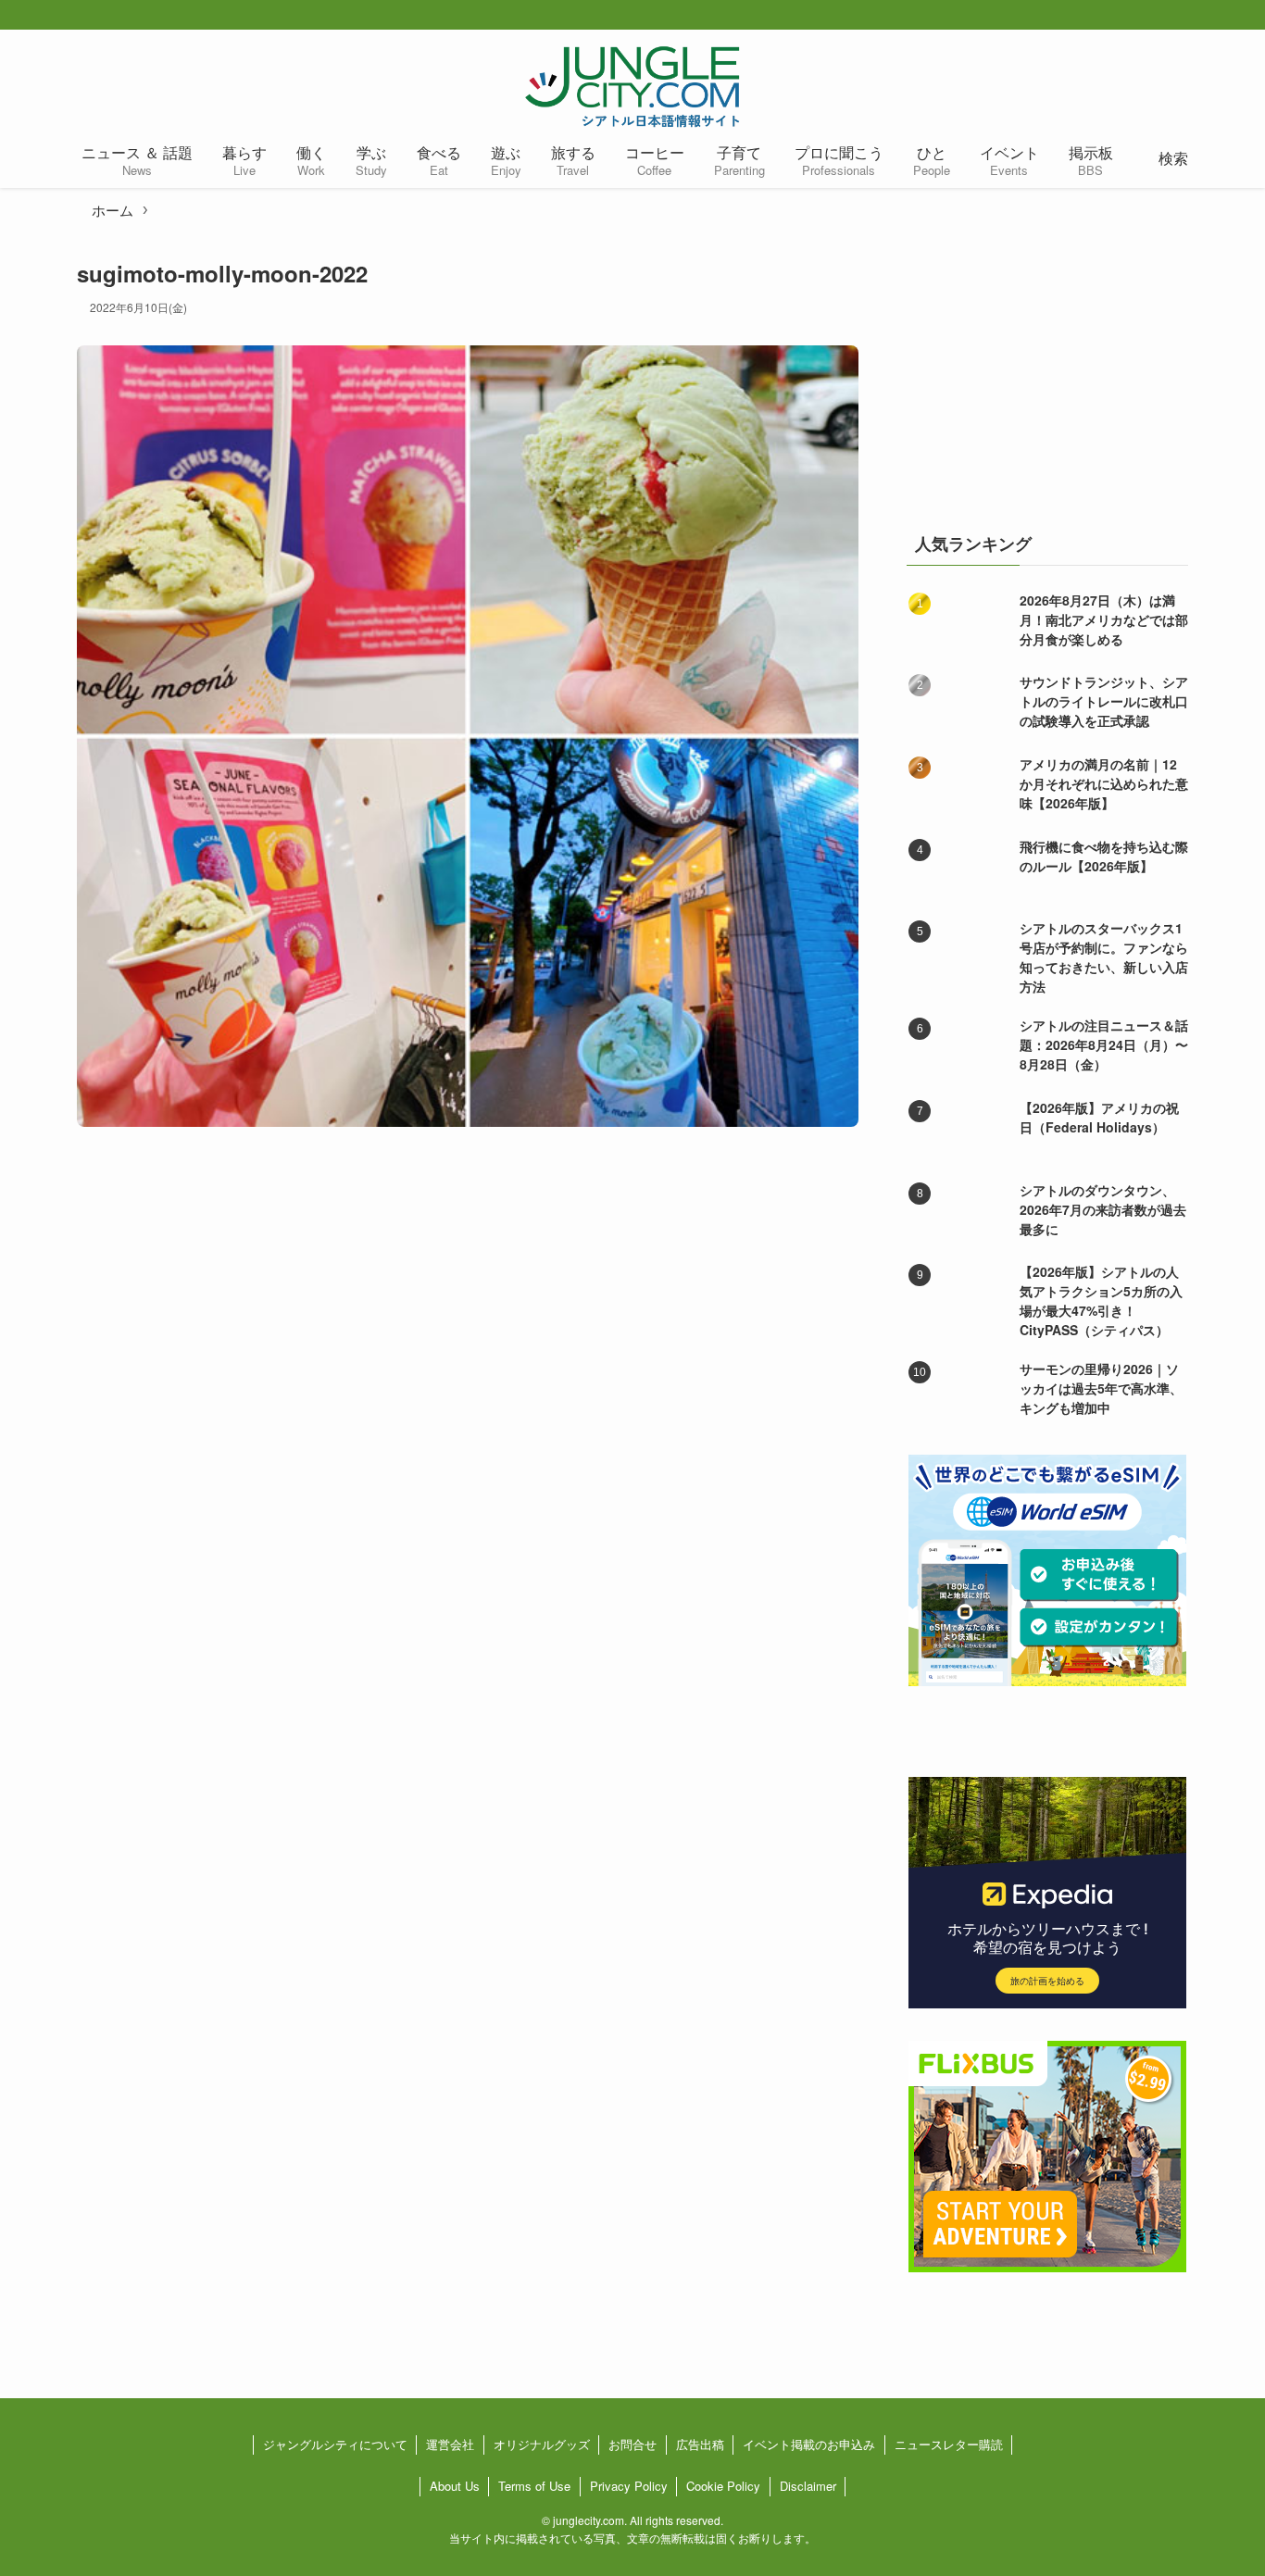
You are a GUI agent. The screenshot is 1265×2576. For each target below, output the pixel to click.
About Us (455, 2486)
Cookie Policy (723, 2486)
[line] (1218, 16)
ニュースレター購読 (949, 2444)
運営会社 (450, 2444)
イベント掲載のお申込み (809, 2444)
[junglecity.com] (632, 86)
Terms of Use (534, 2486)
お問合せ (632, 2444)
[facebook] (1129, 16)
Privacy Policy (629, 2486)
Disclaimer (808, 2486)
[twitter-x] (1159, 16)
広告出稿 (700, 2444)
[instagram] (1188, 16)
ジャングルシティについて (335, 2444)
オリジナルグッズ (542, 2444)
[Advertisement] (1047, 374)
